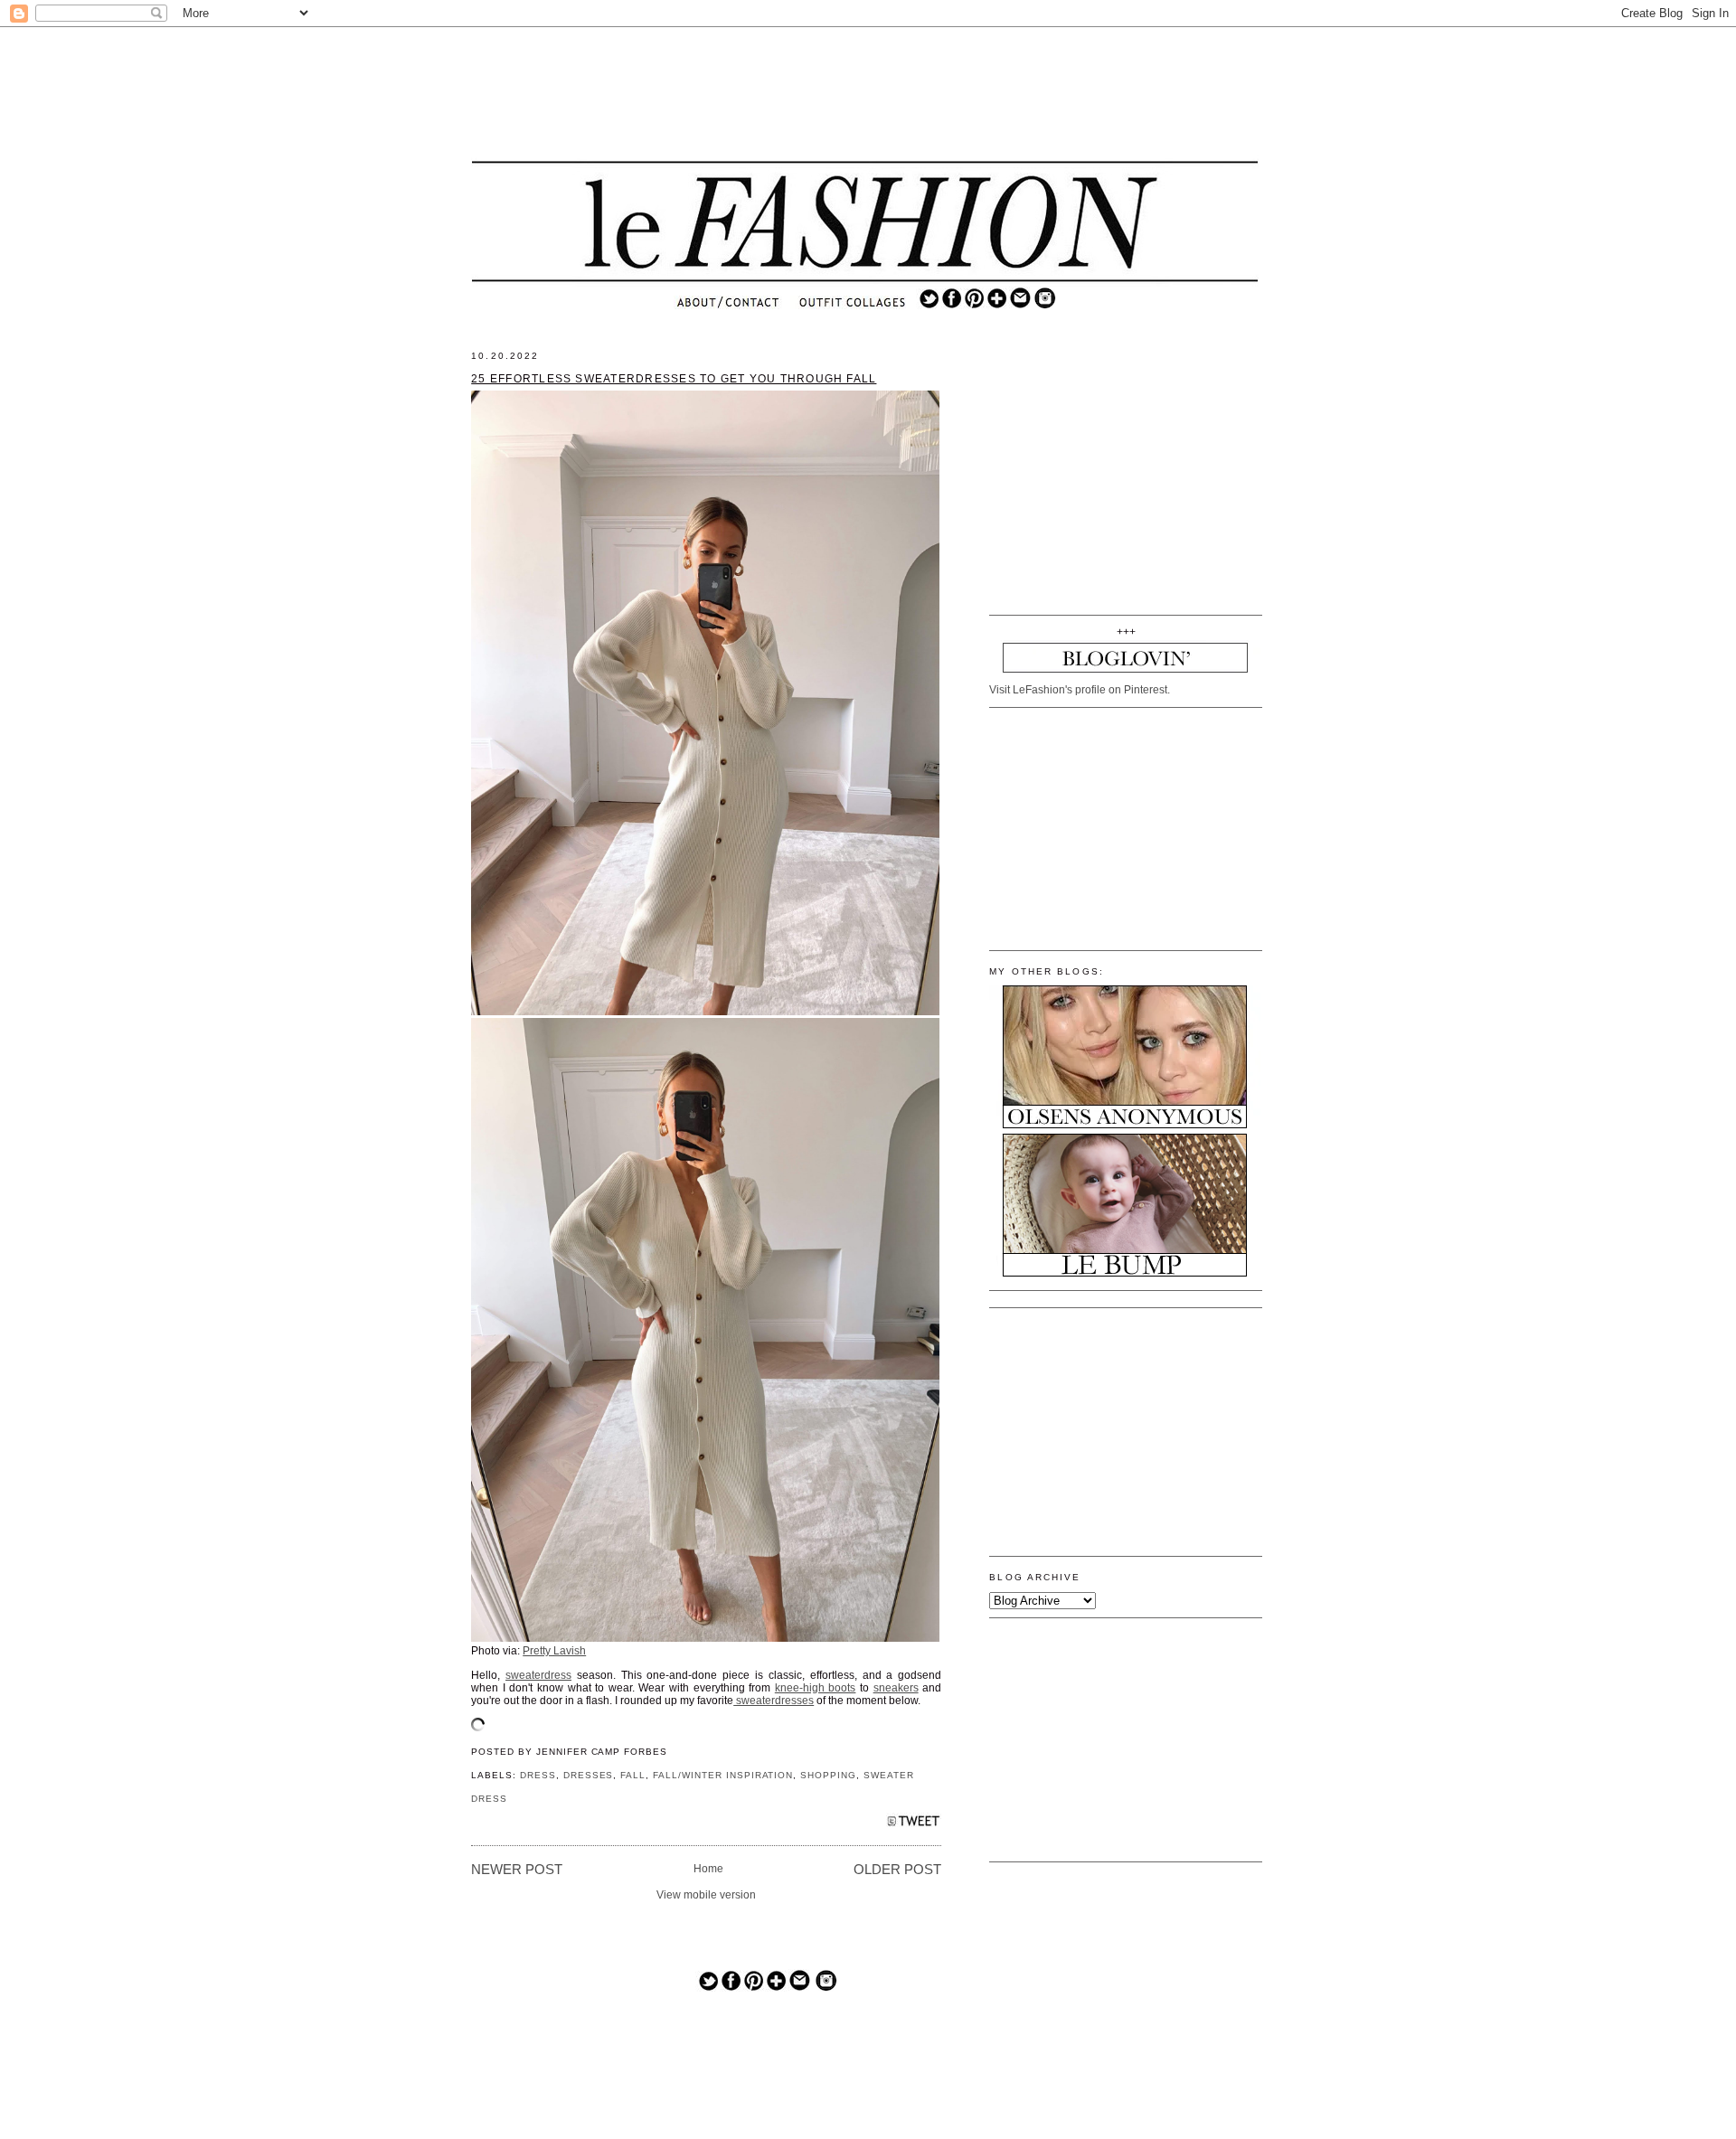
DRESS (538, 1775)
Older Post (897, 1870)
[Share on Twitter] (914, 1826)
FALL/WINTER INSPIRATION (723, 1775)
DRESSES (589, 1775)
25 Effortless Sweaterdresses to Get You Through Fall (674, 379)
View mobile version (706, 1895)
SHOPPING (828, 1775)
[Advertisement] (865, 95)
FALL (633, 1775)
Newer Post (517, 1870)
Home (708, 1869)
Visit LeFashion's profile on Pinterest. (1080, 690)
